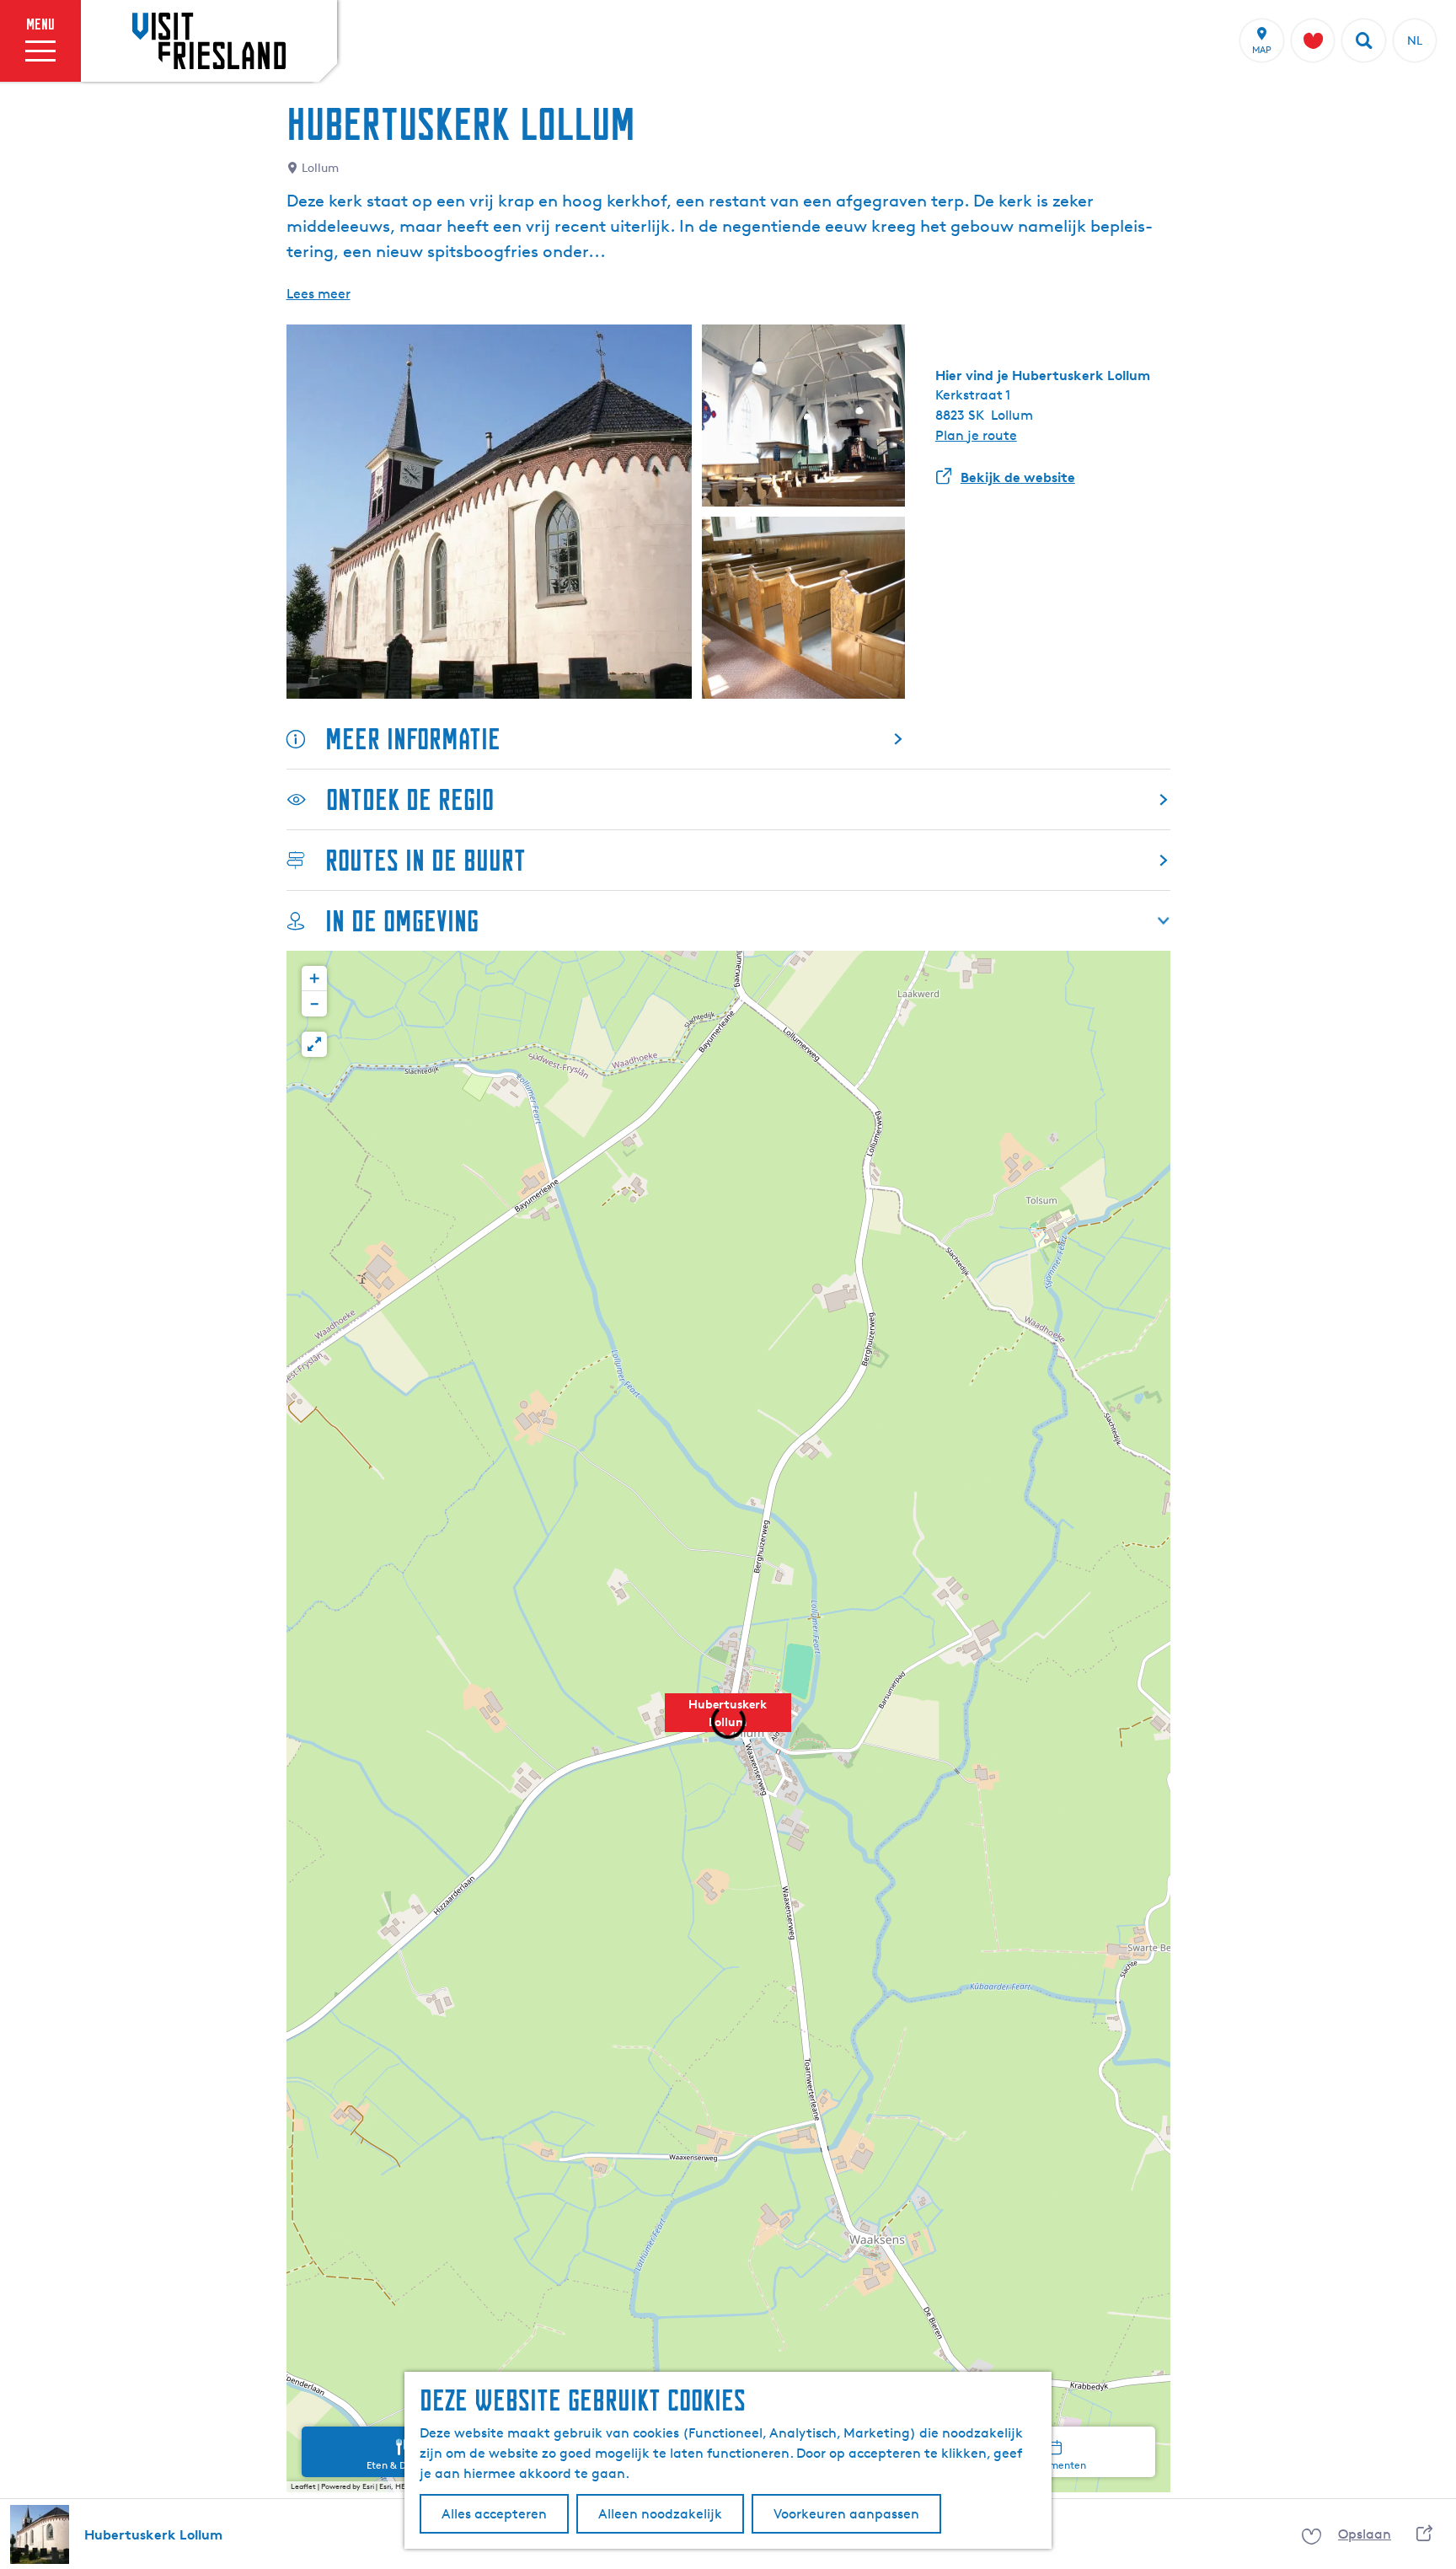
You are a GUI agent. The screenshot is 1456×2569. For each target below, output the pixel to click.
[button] (728, 1722)
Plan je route (976, 435)
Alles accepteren (494, 2514)
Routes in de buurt (426, 860)
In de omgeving (402, 921)
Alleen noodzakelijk (660, 2514)
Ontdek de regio (410, 799)
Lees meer (318, 294)
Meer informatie (413, 739)
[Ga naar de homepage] (209, 40)
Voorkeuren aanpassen (846, 2514)
